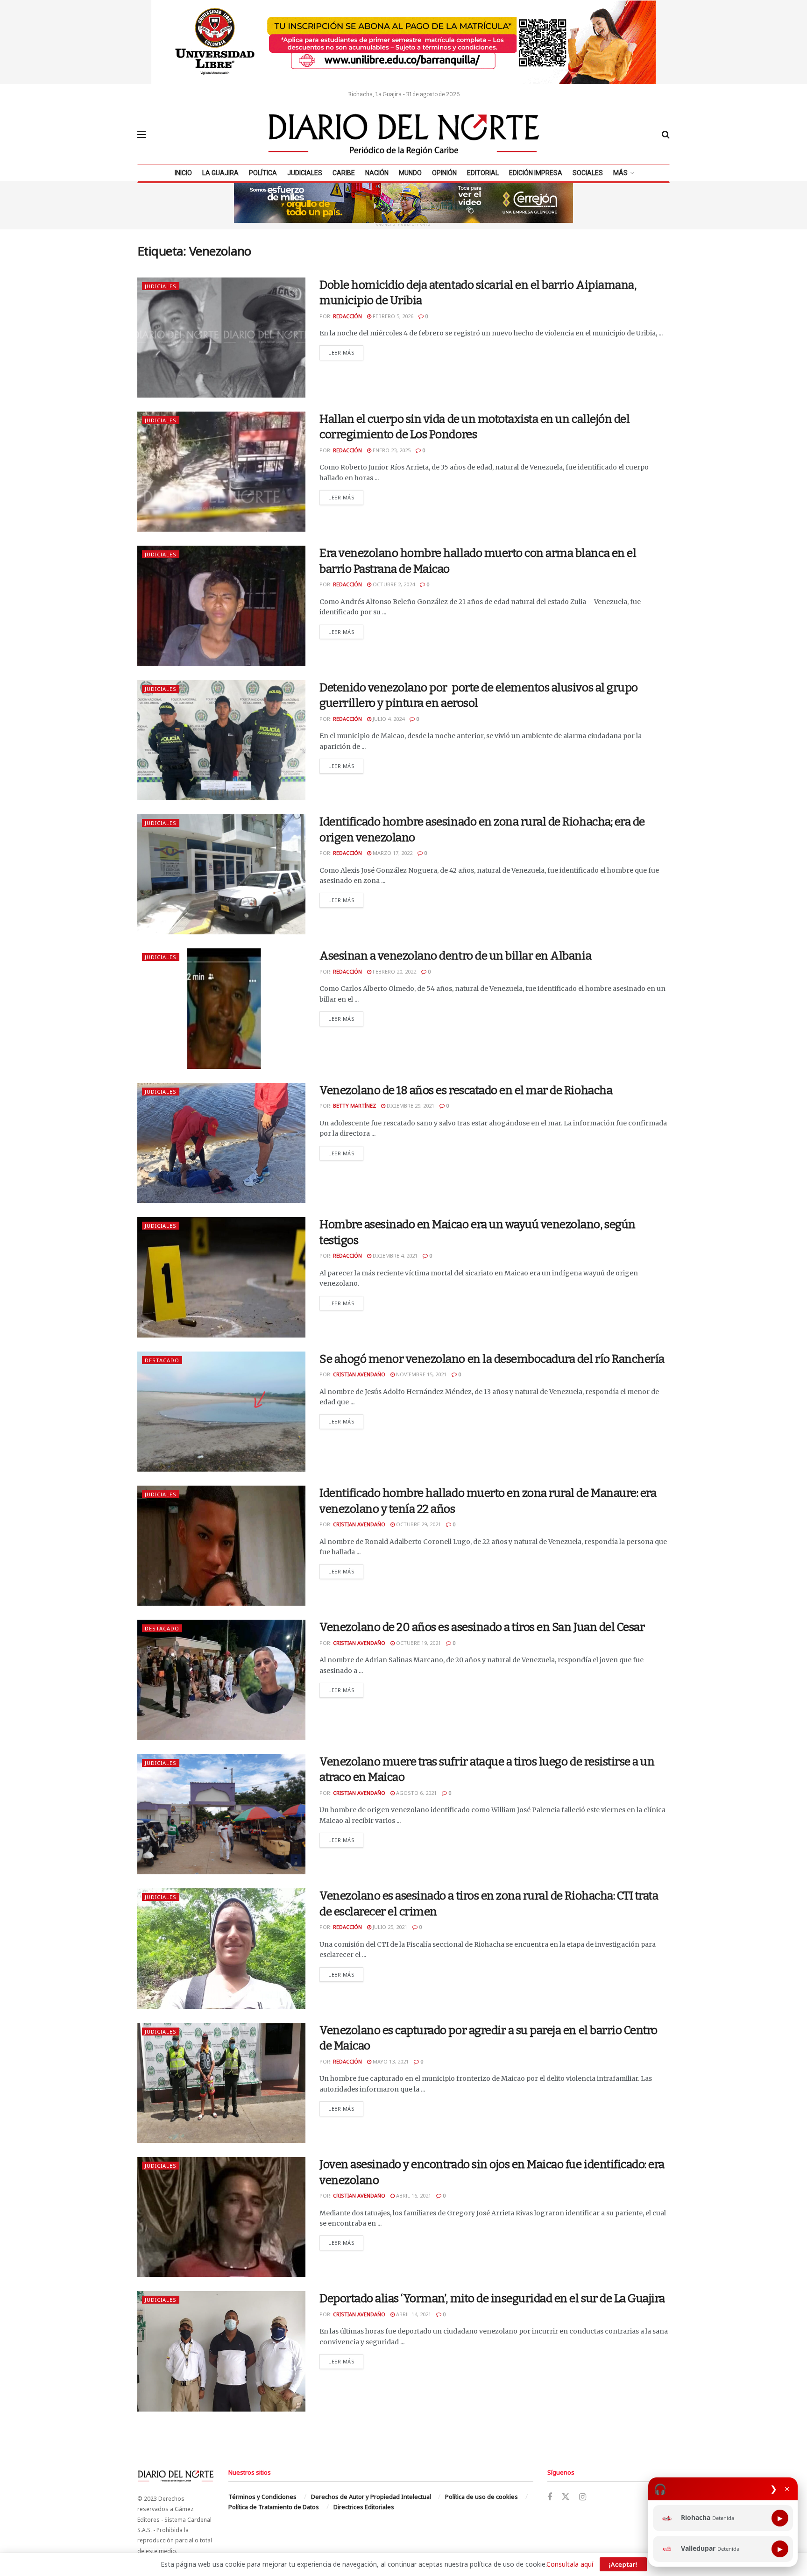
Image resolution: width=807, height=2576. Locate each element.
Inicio (183, 173)
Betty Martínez (354, 1106)
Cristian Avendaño (359, 1374)
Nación (377, 173)
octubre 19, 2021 (418, 1643)
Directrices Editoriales (364, 2507)
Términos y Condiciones (262, 2497)
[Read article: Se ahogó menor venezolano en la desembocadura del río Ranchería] (221, 1412)
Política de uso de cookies (481, 2497)
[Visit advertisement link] (403, 42)
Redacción (347, 316)
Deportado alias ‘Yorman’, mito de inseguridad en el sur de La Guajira (492, 2298)
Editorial (483, 173)
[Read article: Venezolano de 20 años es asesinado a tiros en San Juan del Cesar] (221, 1680)
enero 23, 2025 (391, 450)
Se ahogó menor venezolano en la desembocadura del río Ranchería (492, 1359)
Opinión (444, 173)
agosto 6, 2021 (416, 1793)
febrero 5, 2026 (392, 316)
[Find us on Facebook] (550, 2497)
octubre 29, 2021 (418, 1524)
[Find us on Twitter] (566, 2497)
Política (263, 173)
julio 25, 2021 (389, 1927)
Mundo (410, 173)
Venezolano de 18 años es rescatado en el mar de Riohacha (466, 1090)
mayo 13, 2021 (390, 2061)
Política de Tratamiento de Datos (274, 2507)
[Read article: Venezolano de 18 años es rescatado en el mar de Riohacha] (221, 1143)
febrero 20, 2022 (394, 971)
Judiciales (305, 173)
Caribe (344, 173)
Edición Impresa (536, 173)
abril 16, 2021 (413, 2195)
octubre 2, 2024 (393, 584)
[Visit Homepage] (404, 135)
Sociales (588, 173)
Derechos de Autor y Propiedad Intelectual (371, 2497)
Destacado (162, 1360)
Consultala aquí (570, 2564)
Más (620, 173)
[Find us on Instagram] (583, 2497)
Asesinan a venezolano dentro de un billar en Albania (455, 956)
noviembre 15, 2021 (421, 1374)
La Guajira (220, 173)
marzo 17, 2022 (392, 853)
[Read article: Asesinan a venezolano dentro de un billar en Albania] (221, 1008)
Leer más (346, 352)
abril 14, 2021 (413, 2314)
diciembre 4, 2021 (394, 1256)
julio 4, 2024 (388, 719)
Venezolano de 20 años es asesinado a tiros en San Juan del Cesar (482, 1627)
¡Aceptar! (623, 2564)
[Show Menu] (142, 135)
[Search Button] (666, 135)
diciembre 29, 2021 (410, 1106)
